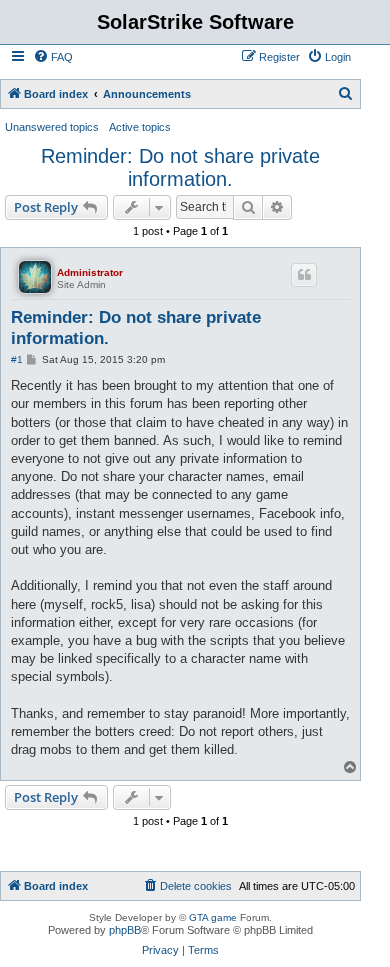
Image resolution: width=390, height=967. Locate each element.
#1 (17, 359)
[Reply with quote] (304, 275)
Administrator (90, 272)
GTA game (213, 917)
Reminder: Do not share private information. (180, 167)
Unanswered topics (52, 127)
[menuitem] (53, 57)
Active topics (140, 127)
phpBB (125, 930)
